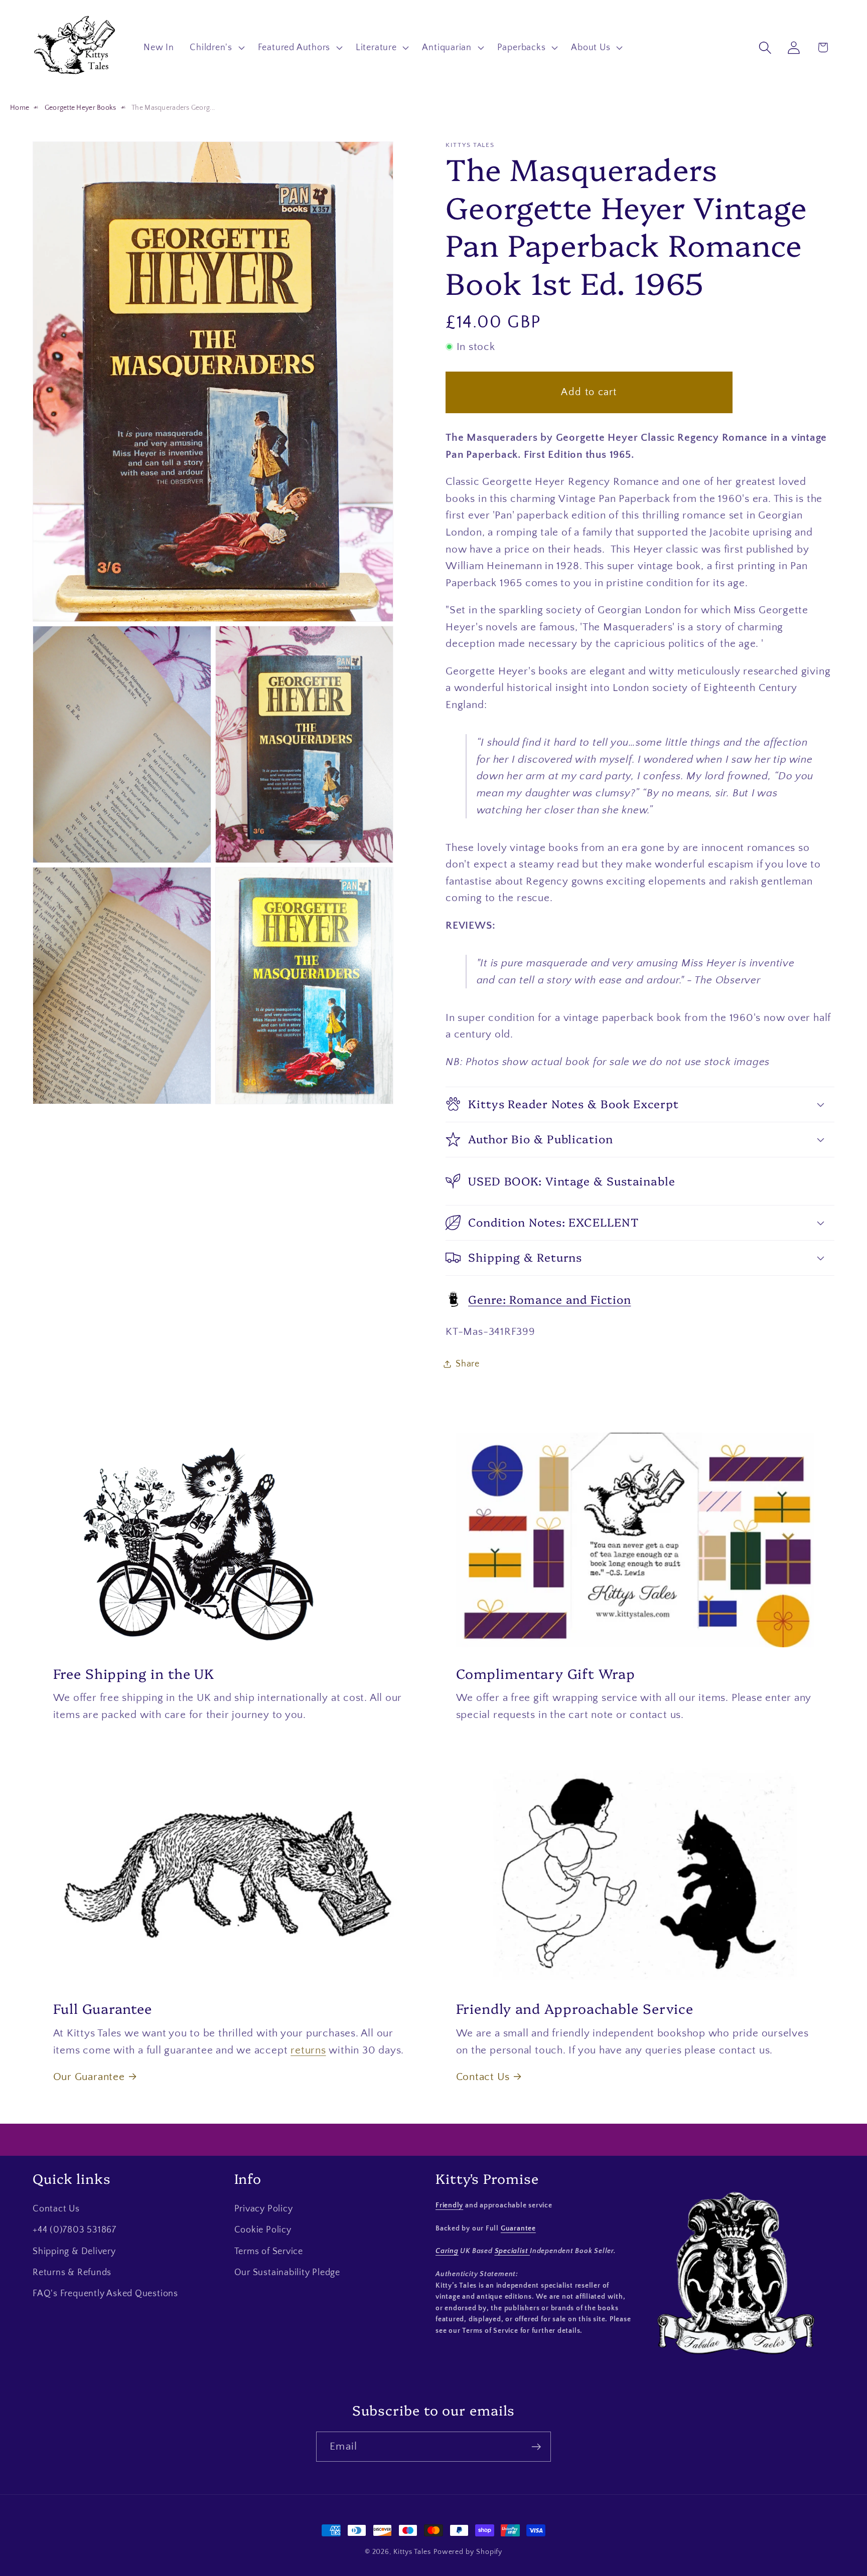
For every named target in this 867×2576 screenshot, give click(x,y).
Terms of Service (269, 2252)
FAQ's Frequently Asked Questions (105, 2294)
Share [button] (468, 1363)
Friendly (449, 2205)
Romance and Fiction (549, 1299)
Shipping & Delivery (74, 2252)
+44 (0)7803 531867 (75, 2230)
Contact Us (483, 2077)
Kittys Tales (412, 2552)
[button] (216, 48)
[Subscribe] (536, 2447)
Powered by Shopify (468, 2552)
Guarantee (518, 2228)
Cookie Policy (263, 2230)
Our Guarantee (89, 2077)
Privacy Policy (264, 2209)
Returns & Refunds (72, 2273)
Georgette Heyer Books (81, 108)
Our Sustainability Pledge (287, 2273)
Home (20, 108)
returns (308, 2050)
